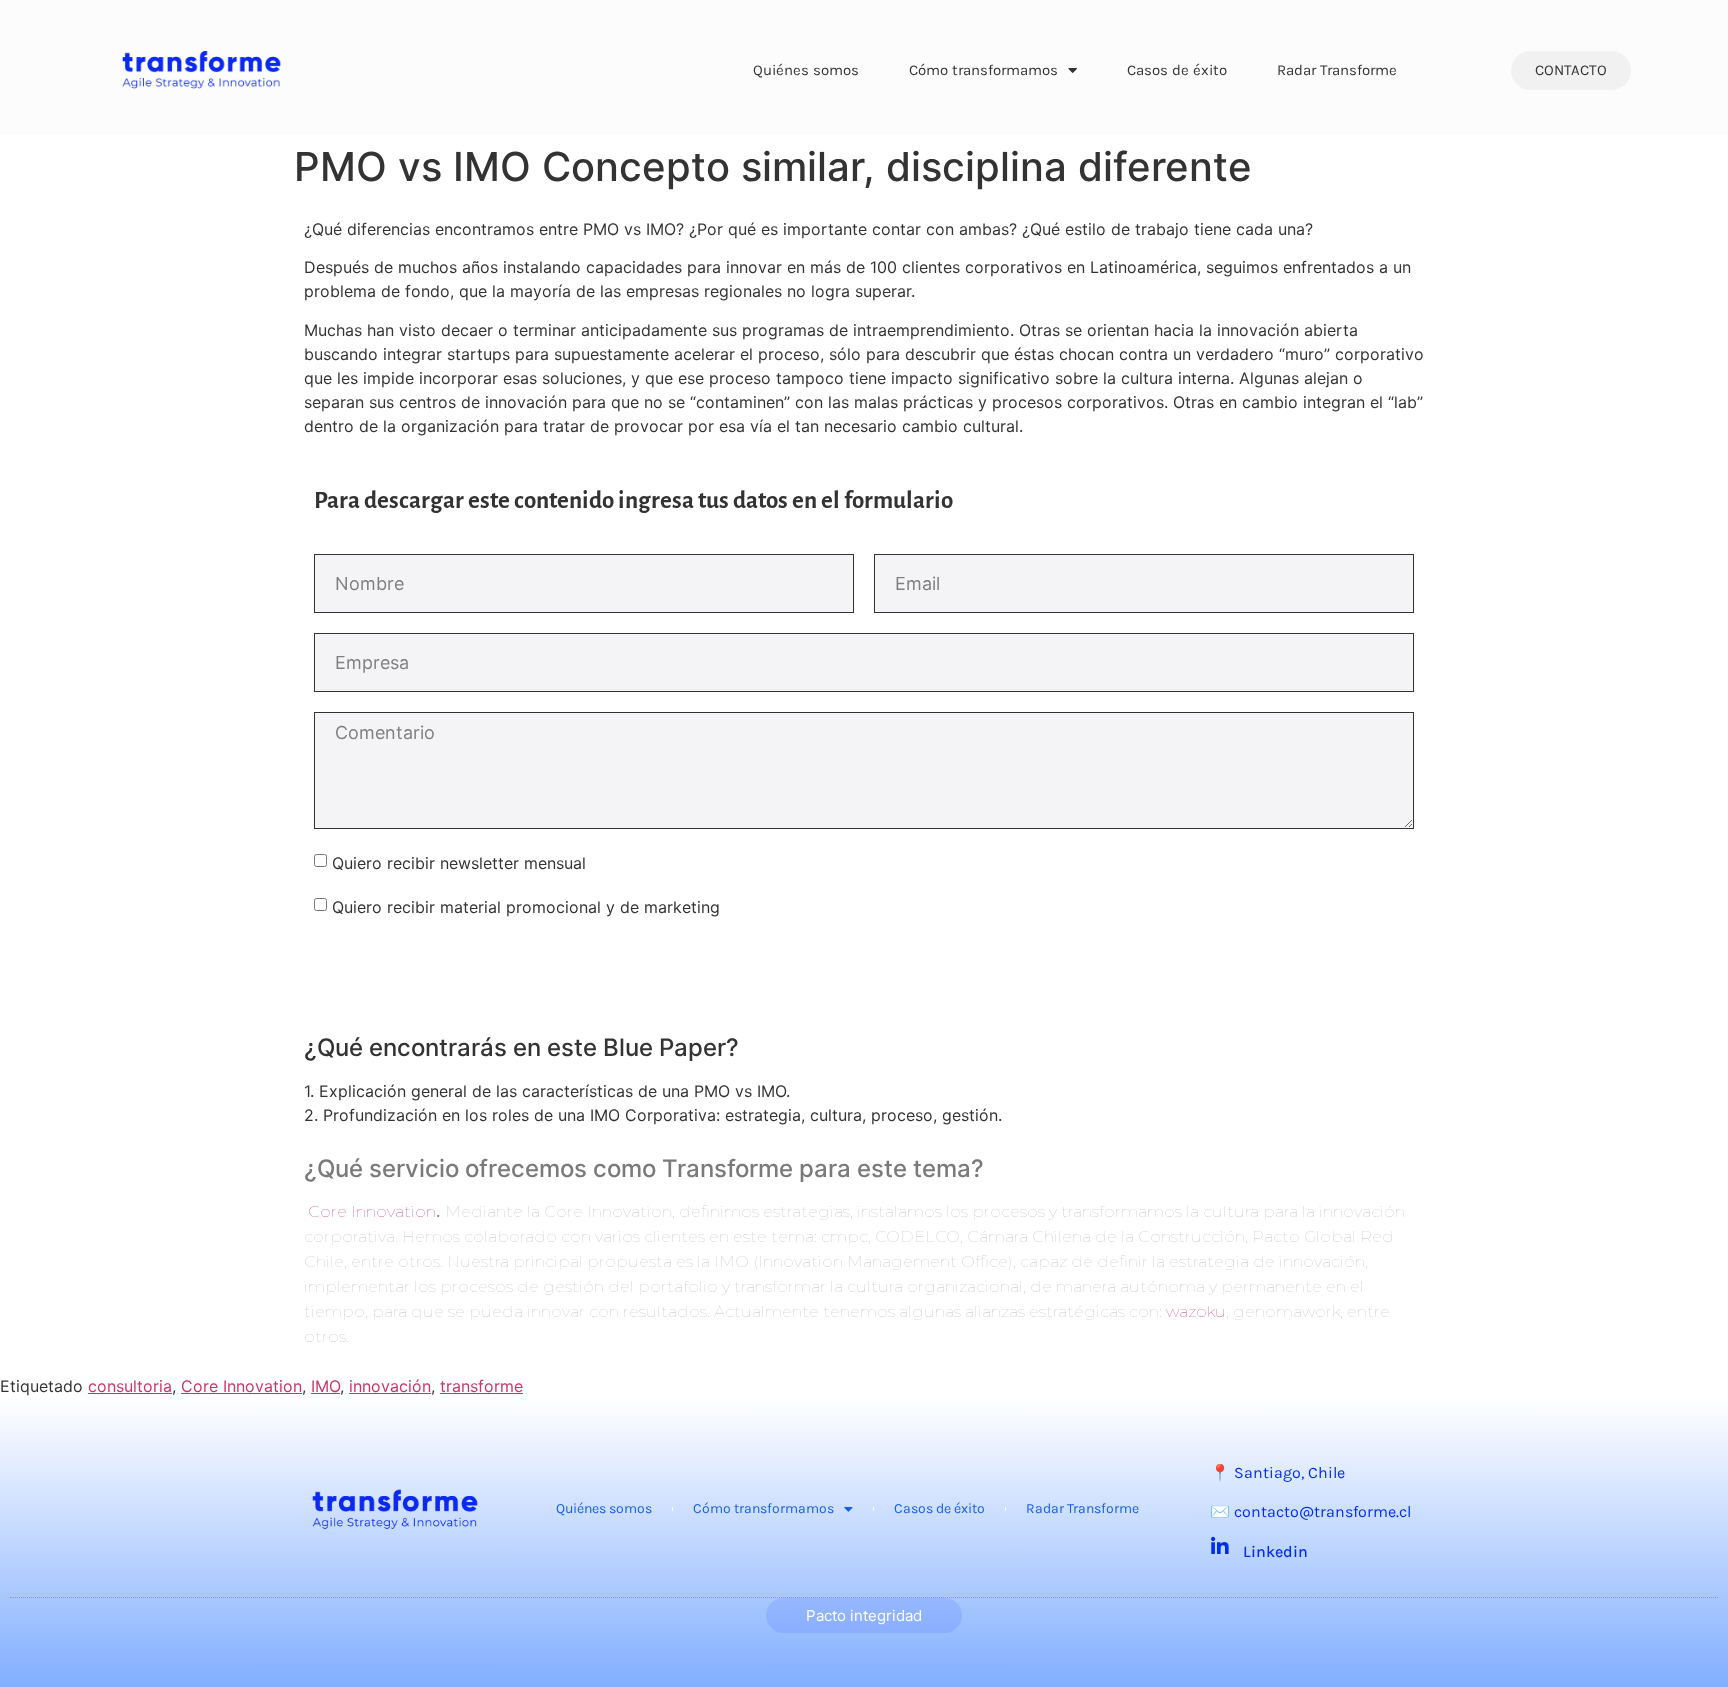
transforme (481, 1386)
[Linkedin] (1220, 1547)
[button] (1571, 70)
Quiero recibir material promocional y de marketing (526, 906)
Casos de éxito (1177, 70)
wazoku (1196, 1311)
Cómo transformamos (983, 70)
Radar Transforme (1337, 70)
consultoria (130, 1386)
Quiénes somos (806, 70)
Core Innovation (372, 1211)
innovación (390, 1386)
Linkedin (1275, 1551)
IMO (325, 1386)
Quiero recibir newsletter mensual (459, 862)
